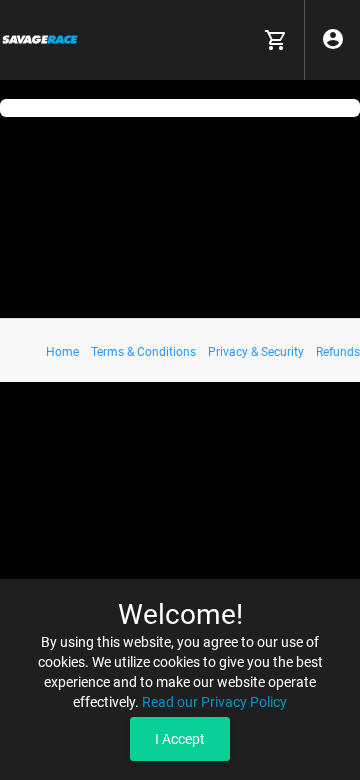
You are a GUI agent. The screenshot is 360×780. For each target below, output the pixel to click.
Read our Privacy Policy (214, 702)
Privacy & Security (256, 352)
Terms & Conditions (143, 352)
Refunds (338, 352)
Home (62, 352)
